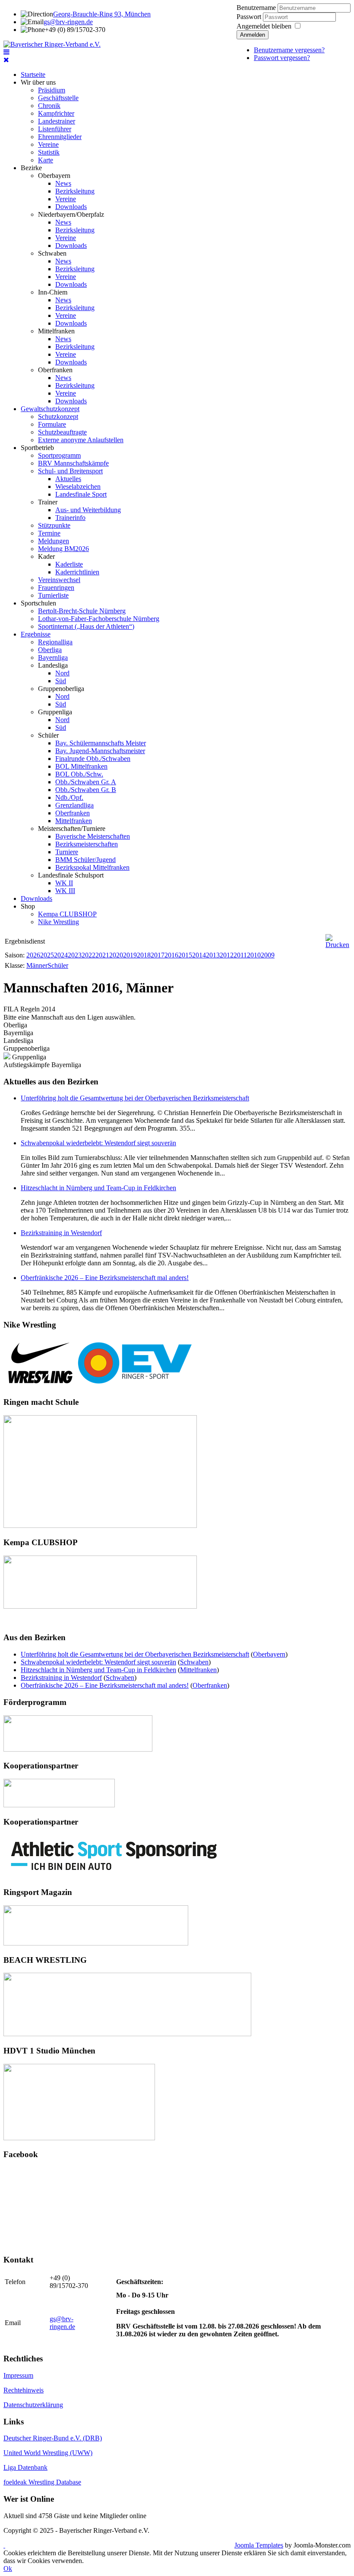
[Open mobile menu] (6, 52)
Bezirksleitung (75, 191)
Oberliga (50, 650)
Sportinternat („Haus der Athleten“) (86, 626)
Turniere (67, 852)
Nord (62, 673)
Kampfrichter (56, 113)
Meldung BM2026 (63, 549)
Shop (28, 906)
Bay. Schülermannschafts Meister (101, 743)
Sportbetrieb (37, 448)
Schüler (48, 735)
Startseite (33, 74)
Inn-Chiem (53, 292)
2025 (47, 955)
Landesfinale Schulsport (71, 875)
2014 (199, 955)
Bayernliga (53, 657)
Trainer (48, 502)
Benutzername (256, 8)
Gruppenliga (55, 712)
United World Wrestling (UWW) (48, 2453)
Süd (61, 681)
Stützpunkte (54, 525)
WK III (65, 891)
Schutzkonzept (58, 417)
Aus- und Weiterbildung (88, 510)
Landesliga (53, 665)
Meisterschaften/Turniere (72, 829)
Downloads (71, 207)
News (63, 183)
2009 (268, 955)
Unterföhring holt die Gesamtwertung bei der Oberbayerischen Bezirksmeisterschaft (135, 1098)
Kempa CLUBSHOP (67, 914)
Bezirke (31, 168)
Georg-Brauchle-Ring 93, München (102, 14)
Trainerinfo (70, 518)
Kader (46, 556)
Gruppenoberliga (61, 689)
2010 (254, 955)
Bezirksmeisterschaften (87, 844)
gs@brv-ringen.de (68, 22)
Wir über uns (38, 82)
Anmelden (253, 35)
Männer (37, 965)
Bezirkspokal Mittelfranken (92, 867)
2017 (158, 955)
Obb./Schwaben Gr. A (86, 782)
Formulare (52, 424)
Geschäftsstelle (58, 98)
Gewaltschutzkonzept (50, 409)
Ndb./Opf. (69, 797)
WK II (64, 883)
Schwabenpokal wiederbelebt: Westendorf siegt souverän (98, 1143)
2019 (130, 955)
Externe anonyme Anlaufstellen (81, 440)
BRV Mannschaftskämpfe (73, 463)
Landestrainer (57, 121)
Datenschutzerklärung (33, 2405)
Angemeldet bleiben (264, 26)
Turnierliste (53, 595)
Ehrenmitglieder (60, 137)
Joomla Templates (259, 2545)
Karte (46, 160)
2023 (75, 955)
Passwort (250, 17)
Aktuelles (68, 479)
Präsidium (52, 90)
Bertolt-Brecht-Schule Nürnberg (82, 611)
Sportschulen (38, 603)
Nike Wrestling (58, 922)
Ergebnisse (36, 634)
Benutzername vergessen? (289, 50)
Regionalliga (55, 642)
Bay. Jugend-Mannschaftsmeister (100, 751)
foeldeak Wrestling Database (42, 2482)
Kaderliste (69, 564)
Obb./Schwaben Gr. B (86, 790)
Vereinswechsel (59, 580)
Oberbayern (54, 176)
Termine (49, 533)
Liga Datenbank (25, 2467)
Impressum (18, 2375)
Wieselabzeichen (78, 486)
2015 (185, 955)
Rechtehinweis (24, 2390)
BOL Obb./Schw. (79, 774)
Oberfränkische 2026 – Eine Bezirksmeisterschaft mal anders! (105, 1278)
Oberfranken (55, 370)
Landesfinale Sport (81, 494)
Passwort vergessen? (282, 58)
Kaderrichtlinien (77, 572)
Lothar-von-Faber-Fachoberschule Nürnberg (99, 619)
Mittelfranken (56, 331)
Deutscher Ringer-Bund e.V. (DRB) (53, 2438)
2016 (171, 955)
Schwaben (52, 253)
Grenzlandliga (74, 805)
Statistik (49, 152)
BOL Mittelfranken (81, 766)
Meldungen (54, 541)
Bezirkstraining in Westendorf (61, 1233)
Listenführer (55, 129)
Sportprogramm (59, 455)
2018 (144, 955)
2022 (88, 955)
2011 (240, 955)
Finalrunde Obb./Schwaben (93, 759)
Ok (8, 2568)
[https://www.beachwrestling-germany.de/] (127, 2034)
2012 (227, 955)
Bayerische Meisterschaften (93, 836)
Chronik (49, 106)
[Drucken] (337, 945)
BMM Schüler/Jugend (85, 860)
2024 (61, 955)
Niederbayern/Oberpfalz (71, 214)
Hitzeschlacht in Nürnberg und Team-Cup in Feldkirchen (98, 1188)
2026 (33, 955)
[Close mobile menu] (6, 60)
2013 (213, 955)
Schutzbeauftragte (62, 432)
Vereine (48, 144)
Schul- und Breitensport (70, 471)
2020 (116, 955)
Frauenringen (56, 588)
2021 (102, 955)
